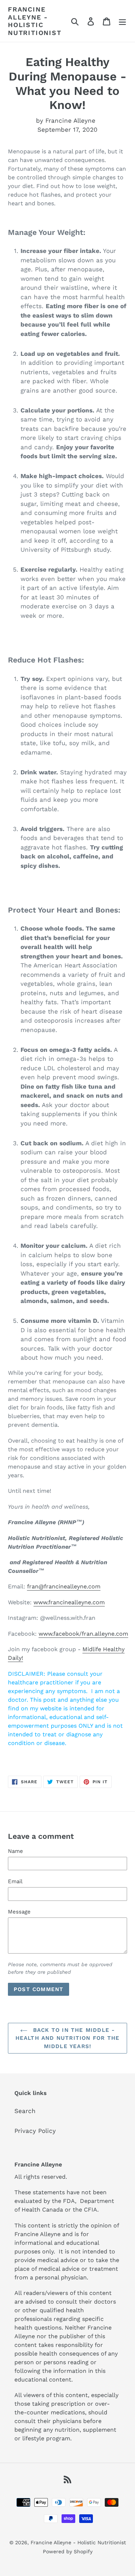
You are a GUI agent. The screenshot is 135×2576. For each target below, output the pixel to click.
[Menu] (122, 21)
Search (25, 2111)
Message (19, 1912)
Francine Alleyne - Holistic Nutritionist (35, 21)
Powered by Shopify (68, 2551)
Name (15, 1851)
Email (15, 1881)
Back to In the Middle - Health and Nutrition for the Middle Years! (68, 2038)
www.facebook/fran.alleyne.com (83, 1634)
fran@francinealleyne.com (64, 1586)
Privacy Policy (35, 2131)
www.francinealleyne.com (69, 1602)
